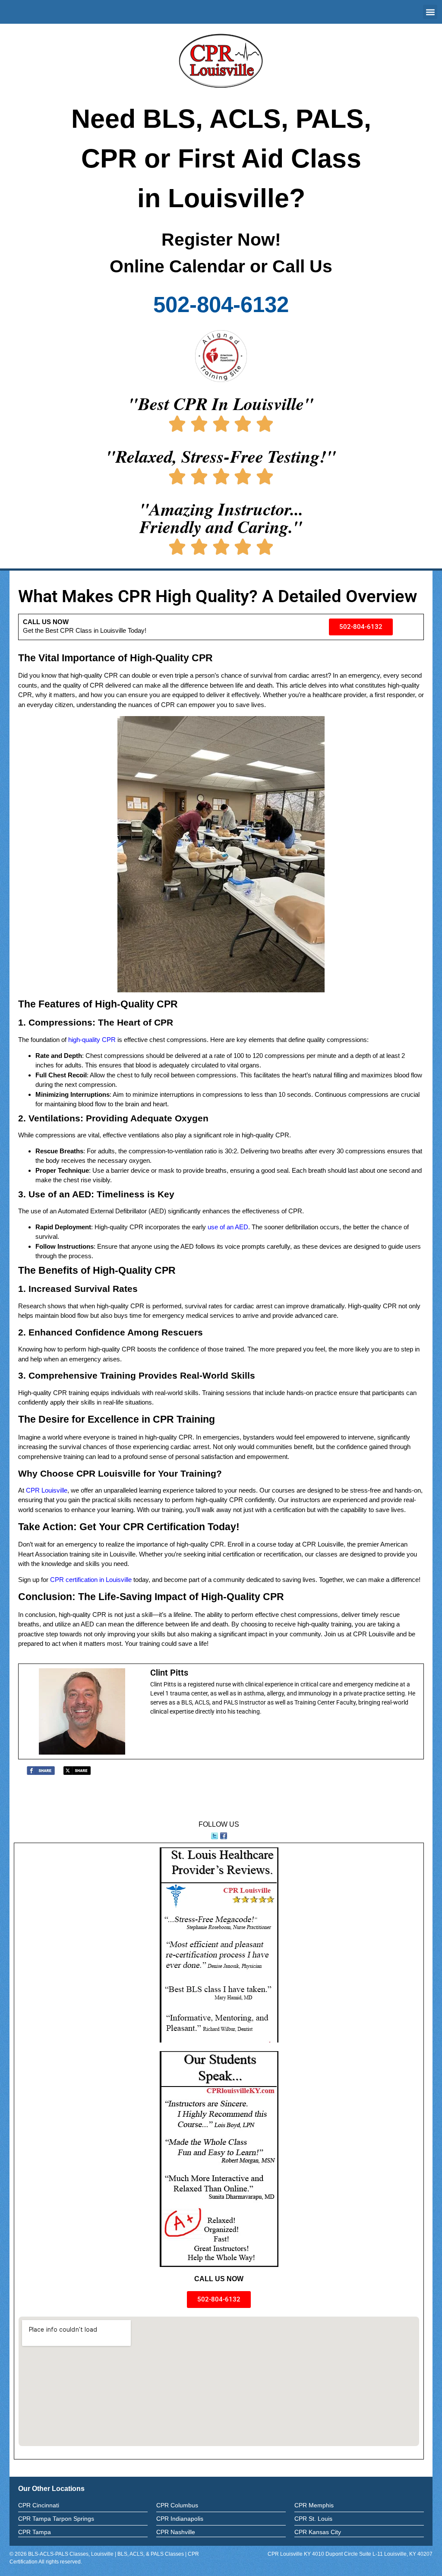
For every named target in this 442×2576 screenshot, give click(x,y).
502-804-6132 (221, 305)
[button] (430, 12)
